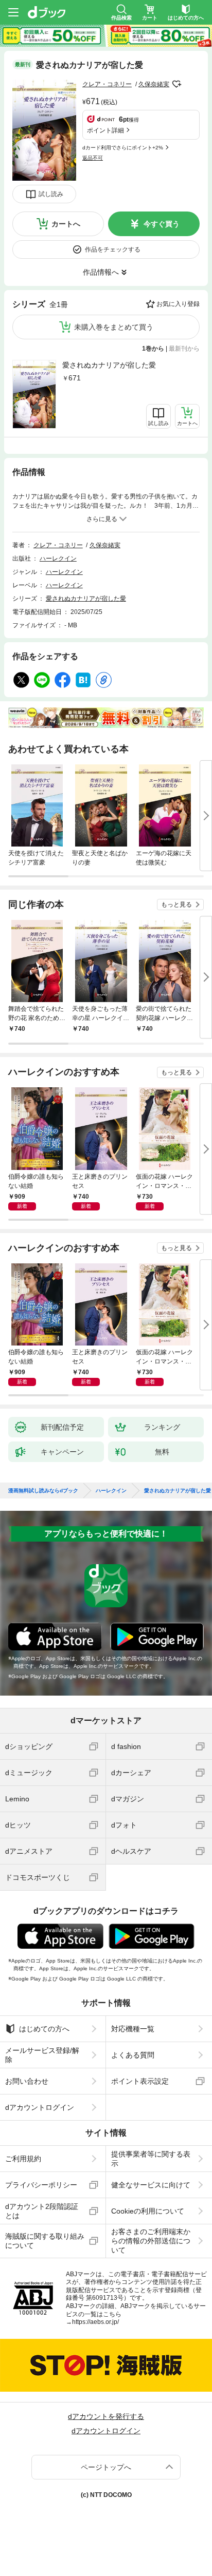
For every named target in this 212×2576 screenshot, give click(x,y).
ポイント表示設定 (140, 2081)
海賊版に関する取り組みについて (45, 2241)
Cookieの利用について (148, 2211)
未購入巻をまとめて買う (114, 327)
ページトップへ (106, 2467)
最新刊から (184, 349)
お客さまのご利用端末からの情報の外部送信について (151, 2241)
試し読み (51, 194)
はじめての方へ (44, 2029)
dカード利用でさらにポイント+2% (123, 148)
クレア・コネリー (107, 84)
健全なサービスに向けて (151, 2185)
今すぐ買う (162, 224)
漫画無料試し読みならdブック (43, 1491)
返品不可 (93, 158)
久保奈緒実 (154, 84)
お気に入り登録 (178, 304)
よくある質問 (133, 2055)
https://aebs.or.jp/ (95, 2322)
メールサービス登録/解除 (42, 2055)
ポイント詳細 (105, 130)
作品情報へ (101, 272)
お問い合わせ (27, 2081)
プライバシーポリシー (41, 2185)
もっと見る (176, 905)
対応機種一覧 (133, 2029)
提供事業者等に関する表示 (151, 2159)
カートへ (66, 224)
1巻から (153, 349)
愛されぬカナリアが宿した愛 (109, 365)
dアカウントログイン (40, 2107)
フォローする (176, 84)
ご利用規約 (23, 2159)
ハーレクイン (58, 559)
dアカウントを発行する (106, 2416)
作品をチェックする (113, 249)
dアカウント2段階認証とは (42, 2211)
